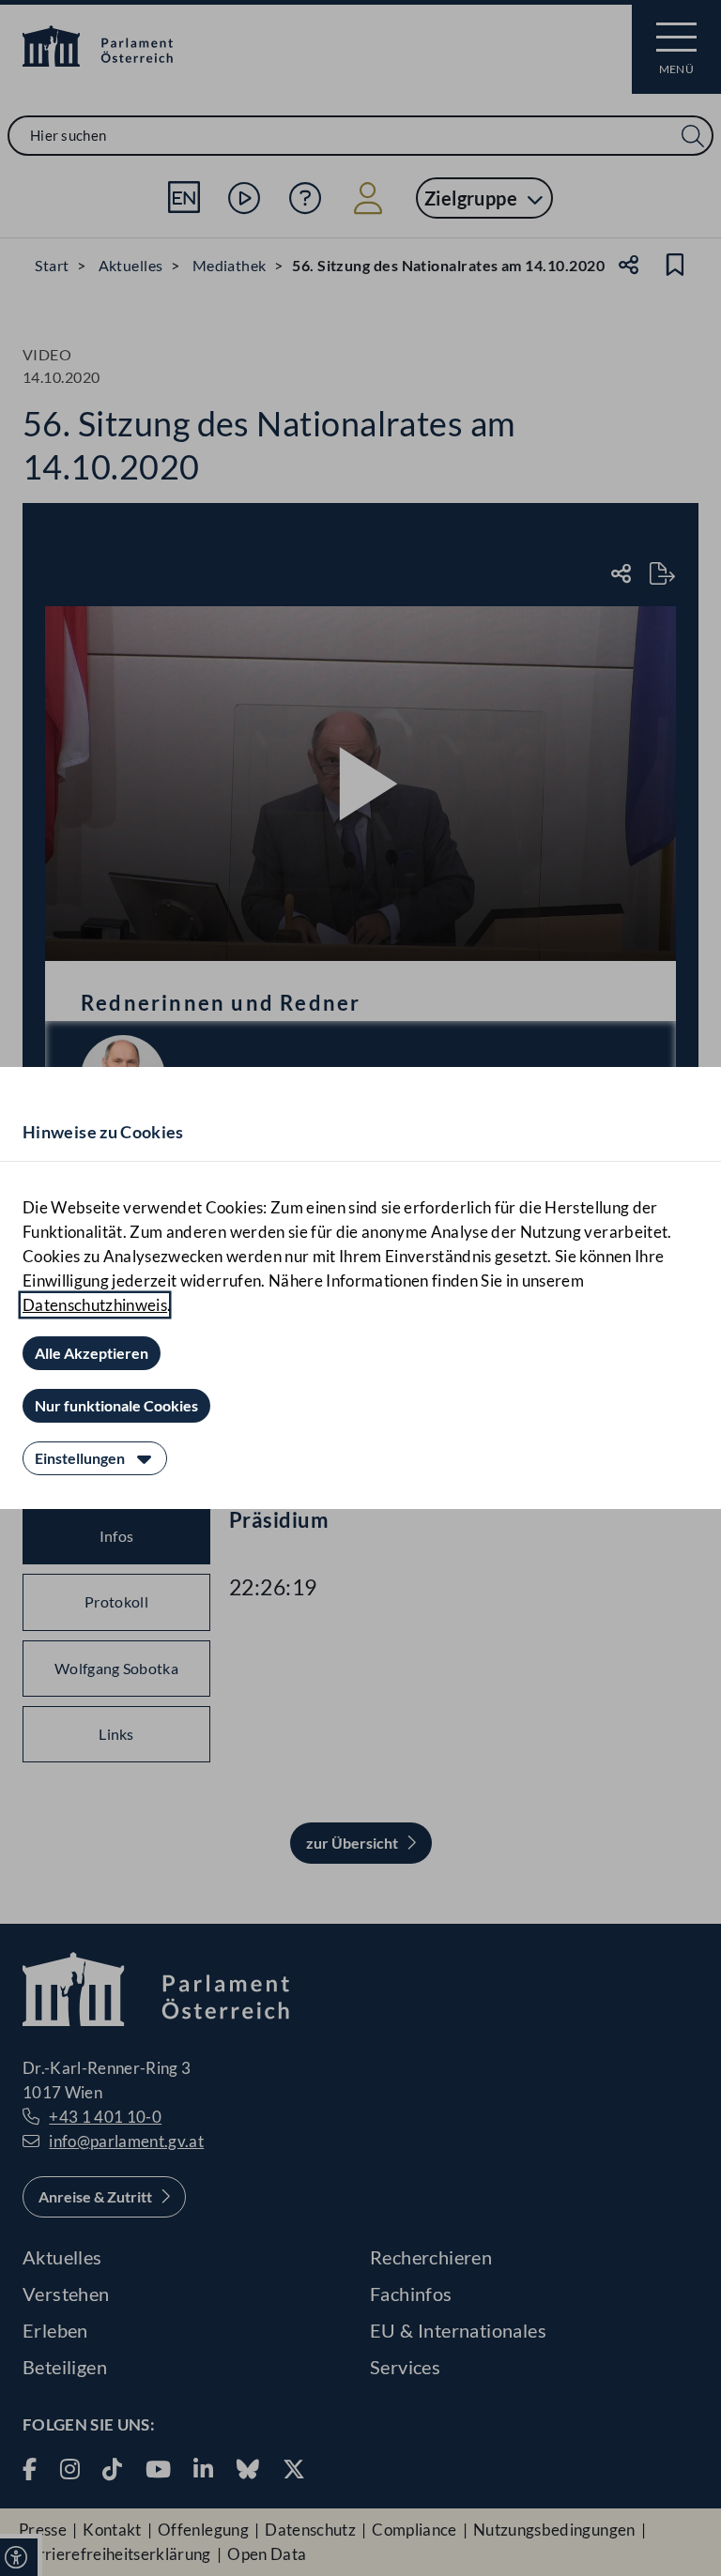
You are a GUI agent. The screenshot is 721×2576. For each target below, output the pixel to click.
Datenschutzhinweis (95, 1305)
